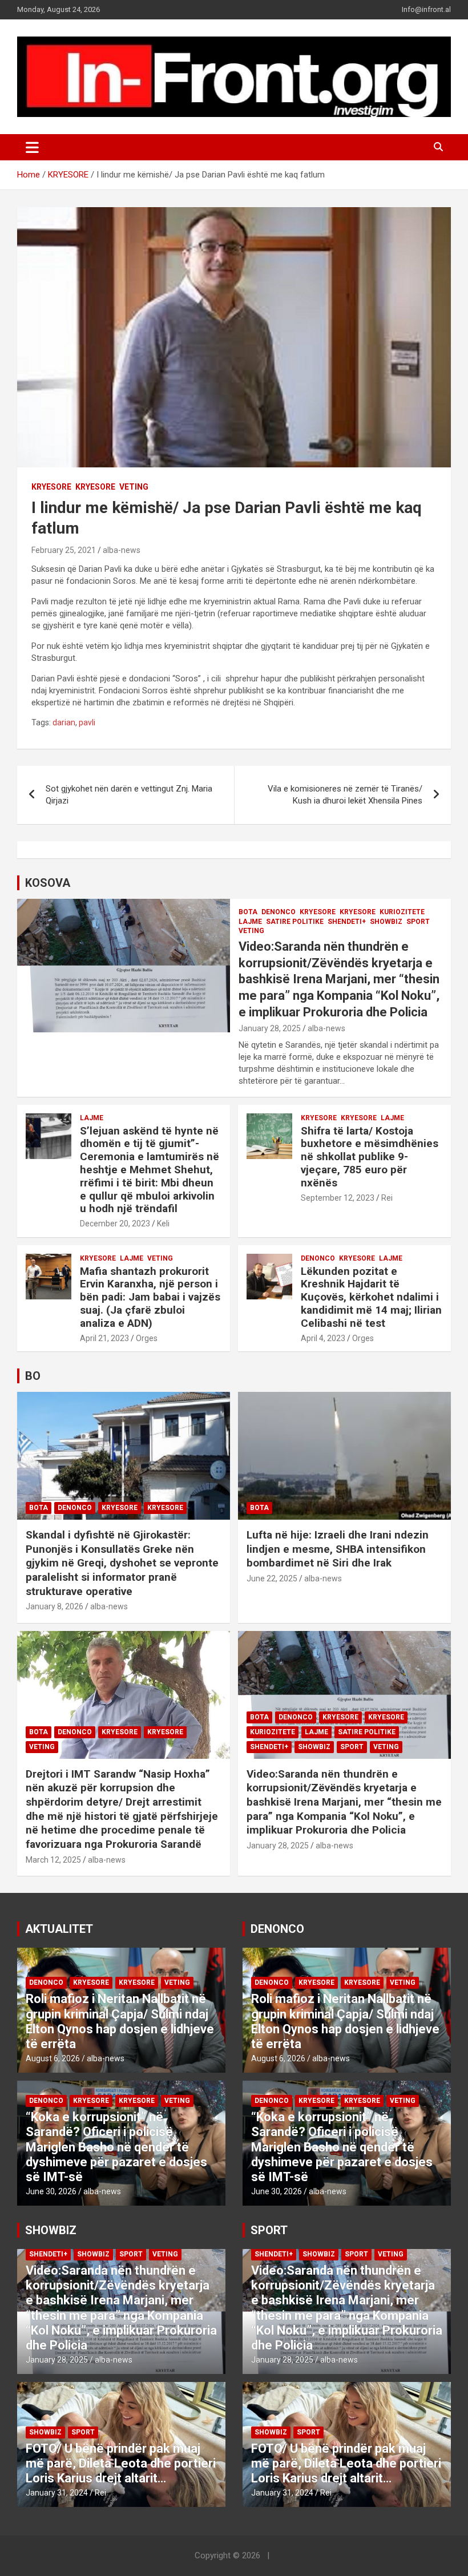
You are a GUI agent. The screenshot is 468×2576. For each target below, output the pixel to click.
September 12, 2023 (338, 1198)
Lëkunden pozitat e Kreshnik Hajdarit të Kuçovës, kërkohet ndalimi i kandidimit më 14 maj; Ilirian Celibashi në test (371, 1297)
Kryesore (95, 487)
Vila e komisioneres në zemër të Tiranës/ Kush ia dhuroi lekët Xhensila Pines (345, 795)
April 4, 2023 (323, 1338)
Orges (147, 1338)
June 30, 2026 (51, 2191)
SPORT (418, 922)
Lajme (250, 922)
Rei (387, 1198)
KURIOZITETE (402, 912)
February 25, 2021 (64, 550)
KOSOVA (48, 883)
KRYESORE (51, 487)
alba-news (122, 550)
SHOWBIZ (386, 922)
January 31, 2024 (57, 2493)
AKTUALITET (59, 1929)
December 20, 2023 (115, 1224)
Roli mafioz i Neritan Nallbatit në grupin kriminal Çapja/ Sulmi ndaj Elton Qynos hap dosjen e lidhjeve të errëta (120, 2021)
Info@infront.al (426, 9)
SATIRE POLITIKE (295, 922)
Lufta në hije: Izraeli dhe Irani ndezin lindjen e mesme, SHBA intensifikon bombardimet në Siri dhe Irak (338, 1549)
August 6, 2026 (53, 2058)
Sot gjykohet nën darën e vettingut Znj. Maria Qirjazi (129, 795)
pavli (87, 722)
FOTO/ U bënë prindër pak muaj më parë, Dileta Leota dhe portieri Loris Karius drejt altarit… (121, 2464)
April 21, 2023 (104, 1338)
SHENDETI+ (347, 922)
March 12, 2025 (53, 1860)
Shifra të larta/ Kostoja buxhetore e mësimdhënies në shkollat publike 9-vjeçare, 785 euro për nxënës (370, 1157)
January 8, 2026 (55, 1606)
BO (33, 1376)
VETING (134, 487)
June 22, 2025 (272, 1578)
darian (64, 722)
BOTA (248, 912)
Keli (163, 1224)
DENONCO (279, 912)
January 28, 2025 (270, 1028)
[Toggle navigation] (32, 147)
